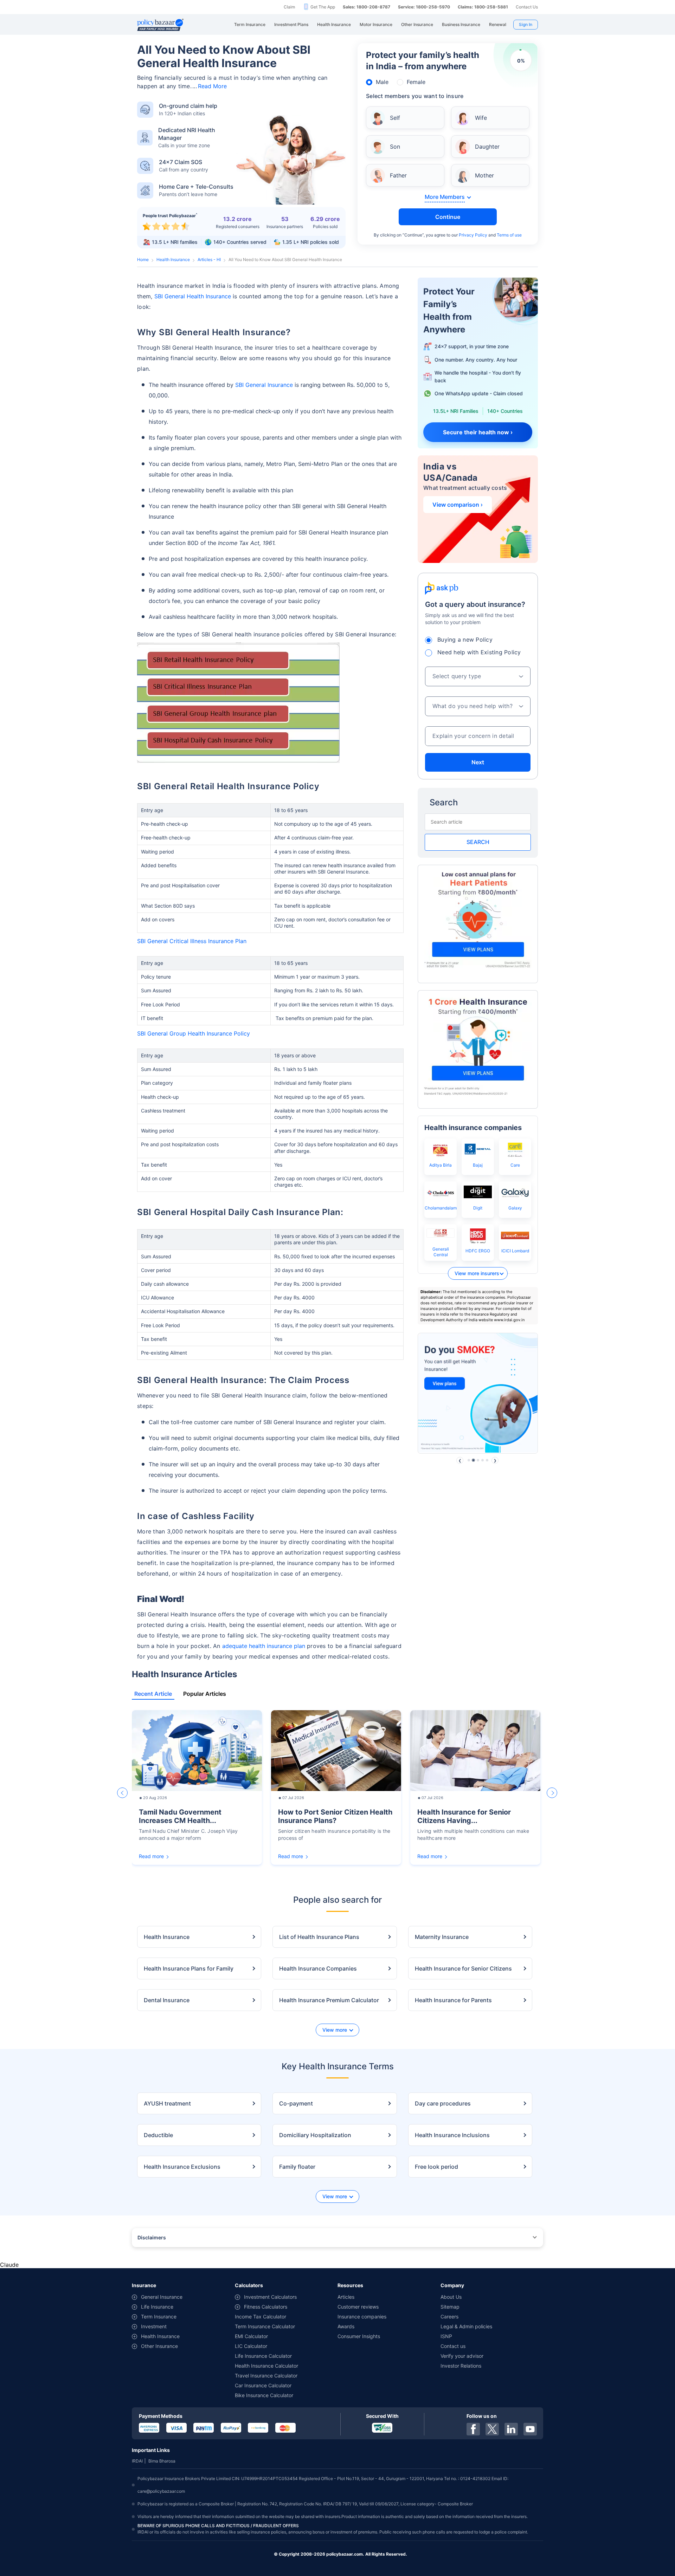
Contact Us (527, 7)
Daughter (487, 147)
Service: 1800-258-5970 (424, 7)
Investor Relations (461, 2366)
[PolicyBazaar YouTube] (530, 2429)
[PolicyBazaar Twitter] (492, 2429)
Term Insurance (159, 2317)
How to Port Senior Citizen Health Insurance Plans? (335, 1816)
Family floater (297, 2167)
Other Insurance (159, 2346)
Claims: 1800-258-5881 (483, 7)
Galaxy (515, 1208)
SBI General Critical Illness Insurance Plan (192, 941)
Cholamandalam (441, 1208)
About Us (451, 2297)
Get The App (323, 7)
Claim (289, 7)
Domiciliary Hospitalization (315, 2135)
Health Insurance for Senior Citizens (463, 1968)
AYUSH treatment (167, 2103)
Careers (449, 2317)
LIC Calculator (251, 2346)
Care (515, 1165)
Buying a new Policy (465, 640)
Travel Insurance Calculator (266, 2376)
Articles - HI (209, 259)
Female (416, 82)
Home (143, 259)
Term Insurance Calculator (265, 2326)
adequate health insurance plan (264, 1646)
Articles (346, 2297)
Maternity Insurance (442, 1937)
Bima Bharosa (162, 2461)
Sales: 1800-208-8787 (367, 7)
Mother (484, 175)
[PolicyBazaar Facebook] (473, 2429)
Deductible (158, 2135)
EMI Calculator (251, 2336)
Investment (154, 2326)
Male (382, 82)
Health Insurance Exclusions (182, 2167)
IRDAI (137, 2461)
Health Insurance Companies (318, 1968)
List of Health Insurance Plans (319, 1937)
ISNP (446, 2336)
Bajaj (478, 1165)
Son (395, 147)
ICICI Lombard (515, 1251)
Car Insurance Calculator (263, 2385)
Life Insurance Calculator (263, 2356)
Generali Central (441, 1252)
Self (395, 118)
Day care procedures (443, 2103)
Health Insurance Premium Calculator (329, 2000)
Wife (481, 118)
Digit (478, 1208)
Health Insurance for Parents (453, 2000)
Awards (346, 2326)
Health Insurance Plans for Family (189, 1968)
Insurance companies (362, 2317)
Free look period (436, 2167)
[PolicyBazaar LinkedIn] (511, 2429)
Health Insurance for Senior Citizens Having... (464, 1816)
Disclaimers (152, 2237)
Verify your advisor (462, 2356)
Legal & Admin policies (466, 2326)
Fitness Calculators (266, 2307)
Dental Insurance (167, 2000)
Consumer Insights (359, 2336)
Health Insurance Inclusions (452, 2135)
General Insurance (162, 2297)
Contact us (453, 2346)
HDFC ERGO (478, 1251)
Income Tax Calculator (261, 2317)
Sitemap (450, 2307)
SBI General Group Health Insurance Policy (194, 1033)
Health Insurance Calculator (266, 2366)
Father (398, 175)
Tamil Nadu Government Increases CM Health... (180, 1816)
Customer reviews (358, 2307)
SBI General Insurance (264, 385)
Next (478, 762)
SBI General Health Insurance (193, 296)
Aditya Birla (441, 1165)
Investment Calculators (270, 2297)
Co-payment (296, 2103)
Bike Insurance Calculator (264, 2395)
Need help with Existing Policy (479, 652)
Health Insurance (173, 259)
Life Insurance (157, 2307)
